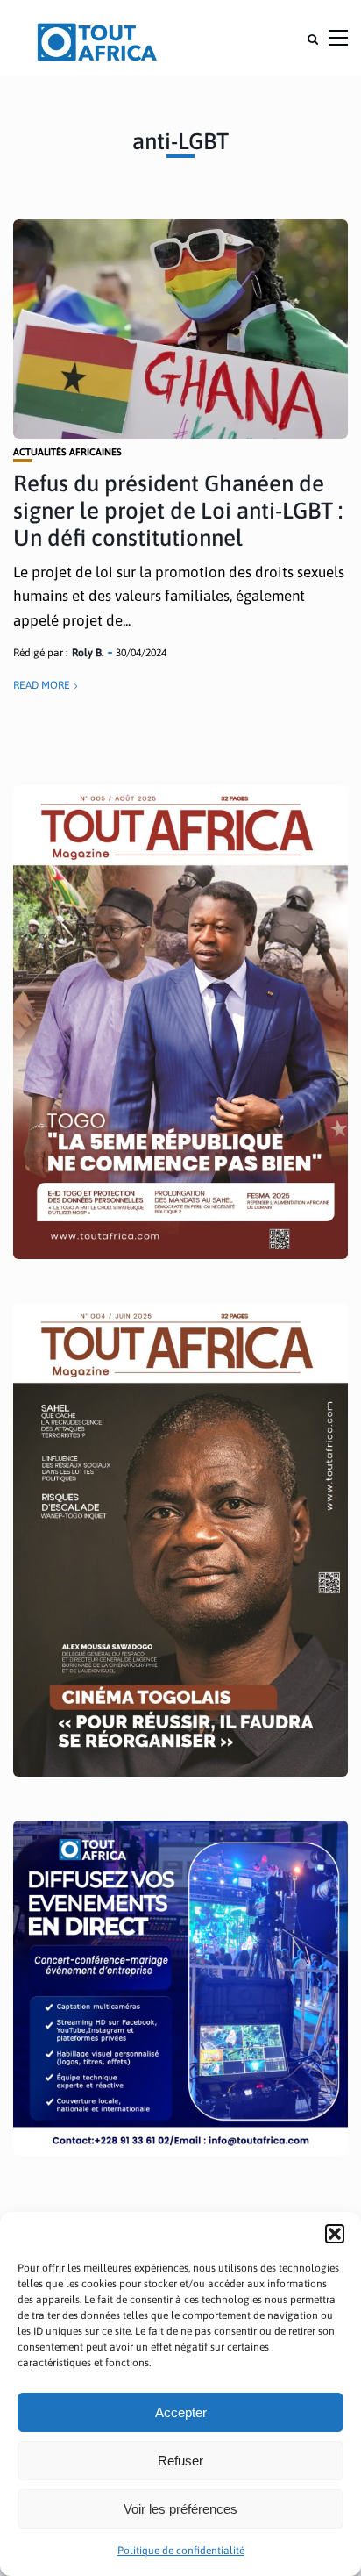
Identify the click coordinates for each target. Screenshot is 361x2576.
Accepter (181, 2412)
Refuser (180, 2461)
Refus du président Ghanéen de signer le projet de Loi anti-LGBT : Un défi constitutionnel (178, 511)
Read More (42, 685)
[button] (335, 2234)
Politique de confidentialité (181, 2551)
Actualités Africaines (67, 452)
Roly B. (88, 653)
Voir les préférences (180, 2509)
